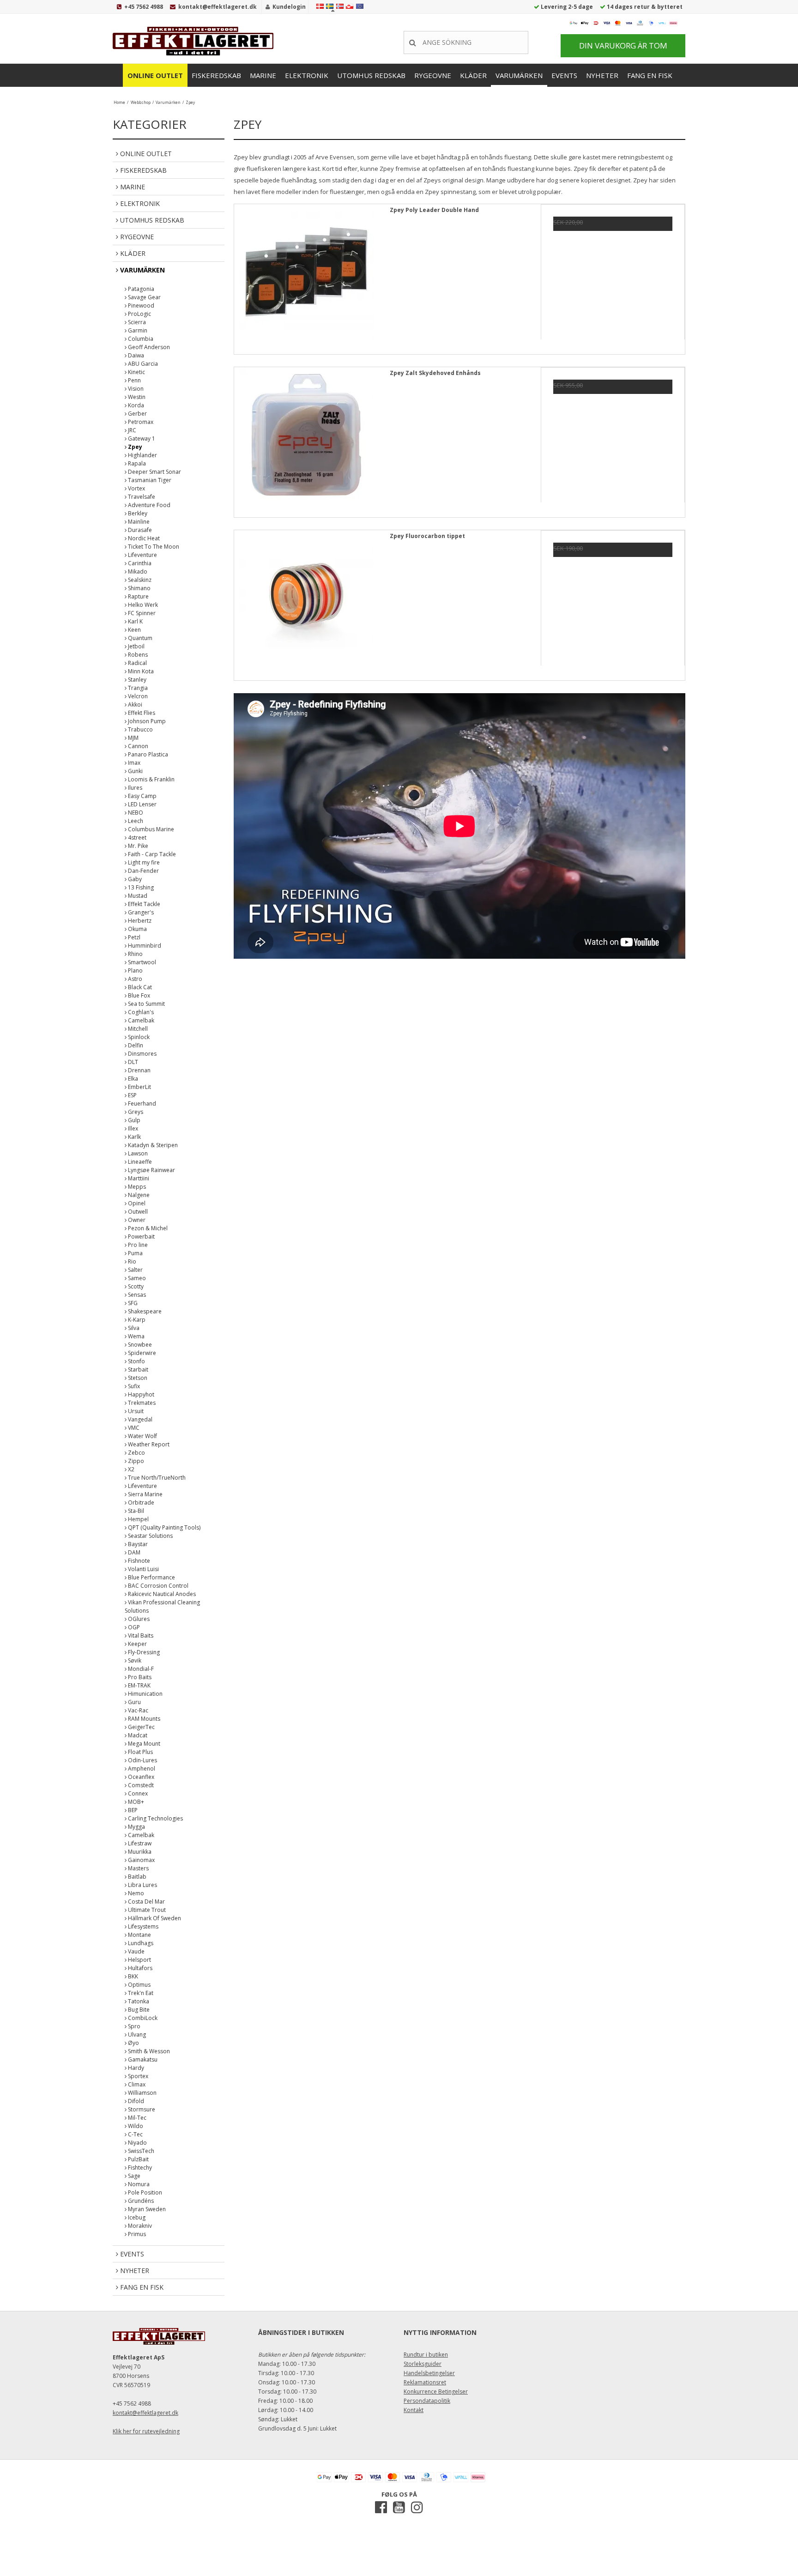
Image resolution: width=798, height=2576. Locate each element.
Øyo (133, 2043)
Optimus (139, 1985)
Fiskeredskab (216, 75)
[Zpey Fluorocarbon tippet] (306, 602)
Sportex (137, 2076)
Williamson (142, 2093)
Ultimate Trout (146, 1910)
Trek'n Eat (140, 1993)
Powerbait (141, 1237)
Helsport (139, 1960)
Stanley (136, 680)
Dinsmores (142, 1054)
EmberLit (139, 1087)
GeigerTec (141, 1727)
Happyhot (140, 1394)
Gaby (134, 879)
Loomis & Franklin (151, 779)
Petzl (133, 937)
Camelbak (140, 1020)
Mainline (138, 522)
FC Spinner (141, 613)
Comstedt (140, 1785)
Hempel (138, 1519)
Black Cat (139, 987)
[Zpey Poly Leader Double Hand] (306, 276)
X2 (130, 1469)
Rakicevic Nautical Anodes (161, 1594)
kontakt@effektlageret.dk (218, 7)
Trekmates (141, 1403)
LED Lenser (142, 804)
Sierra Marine (145, 1494)
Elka (132, 1079)
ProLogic (139, 314)
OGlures (138, 1619)
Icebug (136, 2217)
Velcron (137, 696)
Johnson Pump (146, 721)
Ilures (134, 788)
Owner (136, 1220)
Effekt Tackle (143, 904)
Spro (133, 2026)
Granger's (140, 912)
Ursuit (135, 1411)
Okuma (137, 929)
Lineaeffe (139, 1162)
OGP (133, 1627)
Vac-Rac (137, 1710)
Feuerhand (141, 1104)
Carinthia (139, 563)
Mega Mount (143, 1744)
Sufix (133, 1386)
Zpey (134, 447)
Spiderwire (141, 1353)
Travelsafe (141, 497)
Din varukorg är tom (623, 45)
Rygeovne (433, 75)
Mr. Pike (137, 846)
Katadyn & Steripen (152, 1145)
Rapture (138, 596)
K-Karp (136, 1320)
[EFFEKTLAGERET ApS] (196, 41)
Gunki (135, 771)
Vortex (136, 488)
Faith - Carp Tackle (151, 854)
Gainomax (141, 1860)
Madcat (137, 1735)
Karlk (134, 1137)
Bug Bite (138, 2010)
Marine (263, 75)
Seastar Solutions (150, 1536)
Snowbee (139, 1345)
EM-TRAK (139, 1685)
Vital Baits (140, 1636)
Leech (135, 821)
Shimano (139, 588)
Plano (135, 971)
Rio (131, 1261)
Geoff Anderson (148, 347)
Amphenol (141, 1769)
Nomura (138, 2184)
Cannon (137, 746)
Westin (136, 397)
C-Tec (135, 2134)
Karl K (135, 621)
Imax (133, 763)
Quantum (139, 638)
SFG (132, 1303)
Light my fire (143, 862)
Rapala (136, 463)
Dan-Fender (143, 871)
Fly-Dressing (143, 1652)
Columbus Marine (150, 829)
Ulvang (136, 2035)
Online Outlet (155, 75)
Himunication (145, 1694)
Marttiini (138, 1178)
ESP (132, 1095)
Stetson (137, 1378)
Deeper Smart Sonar (154, 472)
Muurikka (139, 1852)
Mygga (136, 1827)
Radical (137, 663)
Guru (134, 1702)
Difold (135, 2101)
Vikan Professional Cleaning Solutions (162, 1606)
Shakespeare (144, 1311)
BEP (132, 1810)
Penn (134, 380)
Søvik (134, 1660)
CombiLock (142, 2018)
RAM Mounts (143, 1719)
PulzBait (138, 2159)
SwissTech (140, 2151)
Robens (137, 655)
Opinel (136, 1203)
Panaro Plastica (147, 754)
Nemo (135, 1893)
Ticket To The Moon (153, 547)
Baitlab (136, 1877)
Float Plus (140, 1752)
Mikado (137, 571)
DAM (133, 1552)
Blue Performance (151, 1577)
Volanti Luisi (143, 1569)
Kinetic (136, 372)
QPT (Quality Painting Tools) (163, 1527)
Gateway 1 (141, 438)
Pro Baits (139, 1677)
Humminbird (144, 946)
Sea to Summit (146, 1004)
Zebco (136, 1453)
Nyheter (602, 75)
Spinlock (138, 1037)
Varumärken (519, 75)
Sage (133, 2176)
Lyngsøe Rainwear (151, 1170)
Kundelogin (289, 7)
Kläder (473, 75)
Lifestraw (139, 1843)
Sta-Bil (135, 1511)
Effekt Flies (141, 713)
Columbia (140, 339)
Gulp (133, 1120)
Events (564, 75)
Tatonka (138, 2001)
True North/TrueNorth (156, 1478)
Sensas (136, 1295)
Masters (138, 1868)
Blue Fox (138, 995)
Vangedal (139, 1419)
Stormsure (141, 2109)
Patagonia (140, 289)
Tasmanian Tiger (149, 480)
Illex (132, 1128)
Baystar (137, 1544)
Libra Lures (142, 1885)
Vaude (136, 1951)
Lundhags (140, 1943)
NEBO (135, 813)
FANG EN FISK (650, 75)
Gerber (137, 414)
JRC (131, 430)
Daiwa (135, 355)
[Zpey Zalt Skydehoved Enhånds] (306, 439)
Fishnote (138, 1561)
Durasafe (139, 530)
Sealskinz (139, 580)
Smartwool (141, 962)
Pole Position (144, 2192)
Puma (135, 1253)
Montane (139, 1935)
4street (136, 838)
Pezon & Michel (147, 1228)
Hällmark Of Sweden (154, 1918)
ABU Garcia (142, 364)
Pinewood (140, 305)
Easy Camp (142, 796)
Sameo (136, 1278)
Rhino (135, 954)
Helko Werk (142, 605)
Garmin (137, 330)
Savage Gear (144, 297)
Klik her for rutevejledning (146, 2431)
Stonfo (136, 1361)
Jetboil (136, 646)
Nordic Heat (143, 538)
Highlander (142, 455)
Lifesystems (142, 1926)
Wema (136, 1336)
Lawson (137, 1153)
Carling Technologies (155, 1818)
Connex (137, 1793)
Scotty (135, 1286)
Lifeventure (142, 555)
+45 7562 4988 (144, 7)
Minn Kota (140, 671)
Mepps (136, 1187)
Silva (133, 1328)
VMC (133, 1428)
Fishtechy (139, 2168)
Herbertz (139, 921)
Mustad (137, 896)
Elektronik (307, 75)
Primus (136, 2234)
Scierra (136, 322)
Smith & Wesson (148, 2051)
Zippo (135, 1461)
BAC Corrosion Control (157, 1586)
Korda (135, 405)
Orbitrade (140, 1503)
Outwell (137, 1212)
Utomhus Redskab (371, 75)
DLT (132, 1062)
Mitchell (137, 1029)
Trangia (137, 688)
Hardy (135, 2068)
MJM (133, 738)
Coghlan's (140, 1012)
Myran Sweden (146, 2209)
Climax (136, 2084)
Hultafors (139, 1968)
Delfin (135, 1045)
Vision (135, 389)
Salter (135, 1270)
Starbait (137, 1370)
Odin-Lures (142, 1760)
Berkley (137, 513)
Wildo (135, 2126)
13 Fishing (140, 887)
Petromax (140, 422)
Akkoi (134, 704)
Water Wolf (142, 1436)
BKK (132, 1976)
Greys (135, 1112)
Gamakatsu (142, 2059)
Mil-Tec (136, 2118)
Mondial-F (140, 1669)
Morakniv (139, 2226)
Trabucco (140, 729)
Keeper (137, 1644)
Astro (134, 979)
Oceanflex (140, 1777)
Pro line (137, 1245)
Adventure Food (148, 505)
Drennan (139, 1070)
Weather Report (148, 1444)
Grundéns (140, 2201)
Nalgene (138, 1195)
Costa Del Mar (146, 1902)
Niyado (137, 2143)
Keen (134, 630)
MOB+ (135, 1802)
